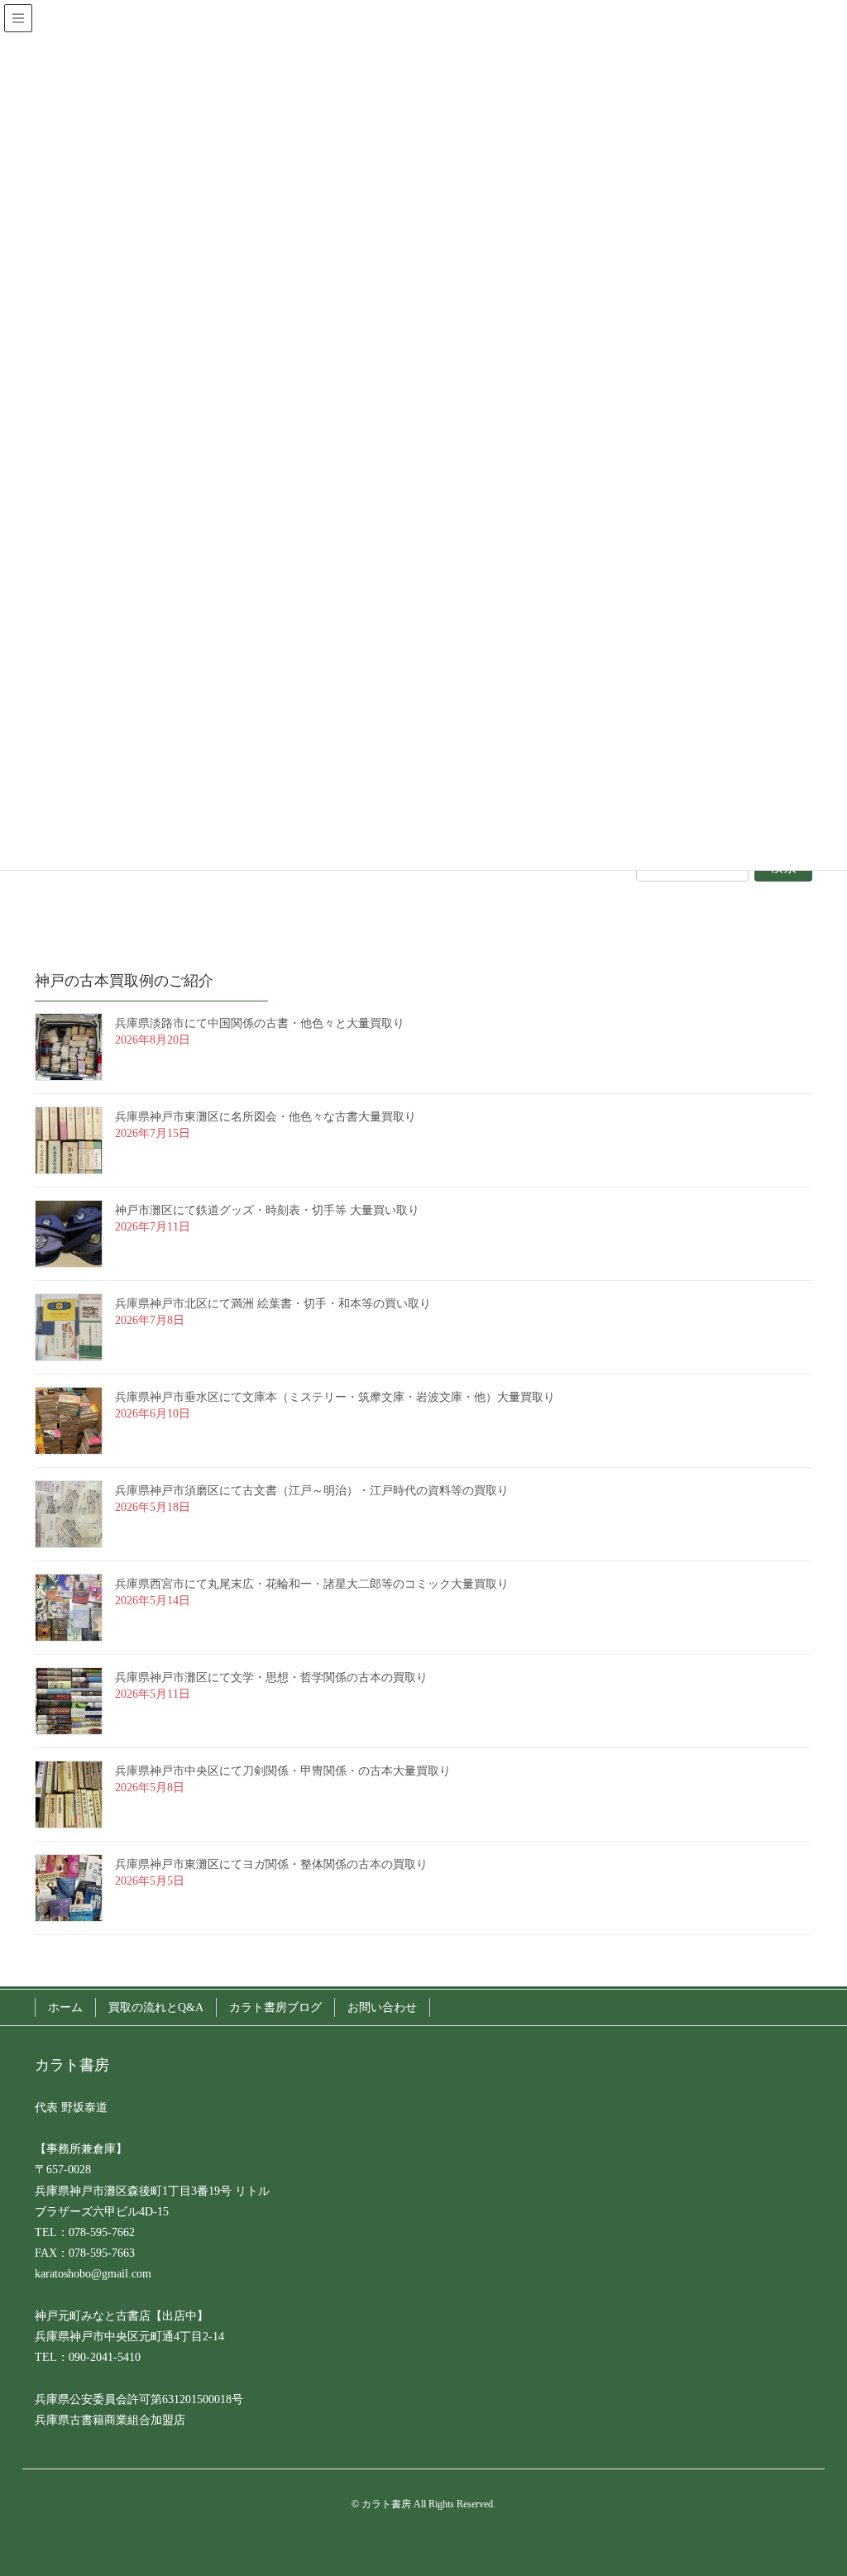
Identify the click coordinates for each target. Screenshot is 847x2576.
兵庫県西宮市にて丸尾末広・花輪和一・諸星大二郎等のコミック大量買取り (312, 1584)
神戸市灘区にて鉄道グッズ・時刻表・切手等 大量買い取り (267, 1210)
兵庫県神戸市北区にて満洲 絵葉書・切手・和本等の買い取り (273, 1304)
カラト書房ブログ (275, 2007)
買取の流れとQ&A (156, 2007)
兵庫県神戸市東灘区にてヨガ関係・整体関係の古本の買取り (271, 1864)
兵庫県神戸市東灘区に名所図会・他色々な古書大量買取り (266, 1117)
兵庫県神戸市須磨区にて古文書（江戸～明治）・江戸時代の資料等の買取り (312, 1491)
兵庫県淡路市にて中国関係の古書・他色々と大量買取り (260, 1023)
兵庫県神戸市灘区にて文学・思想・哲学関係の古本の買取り (271, 1678)
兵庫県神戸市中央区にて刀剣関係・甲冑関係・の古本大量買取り (283, 1771)
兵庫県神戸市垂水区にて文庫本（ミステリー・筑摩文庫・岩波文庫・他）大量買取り (335, 1397)
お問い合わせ (382, 2007)
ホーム (65, 2007)
